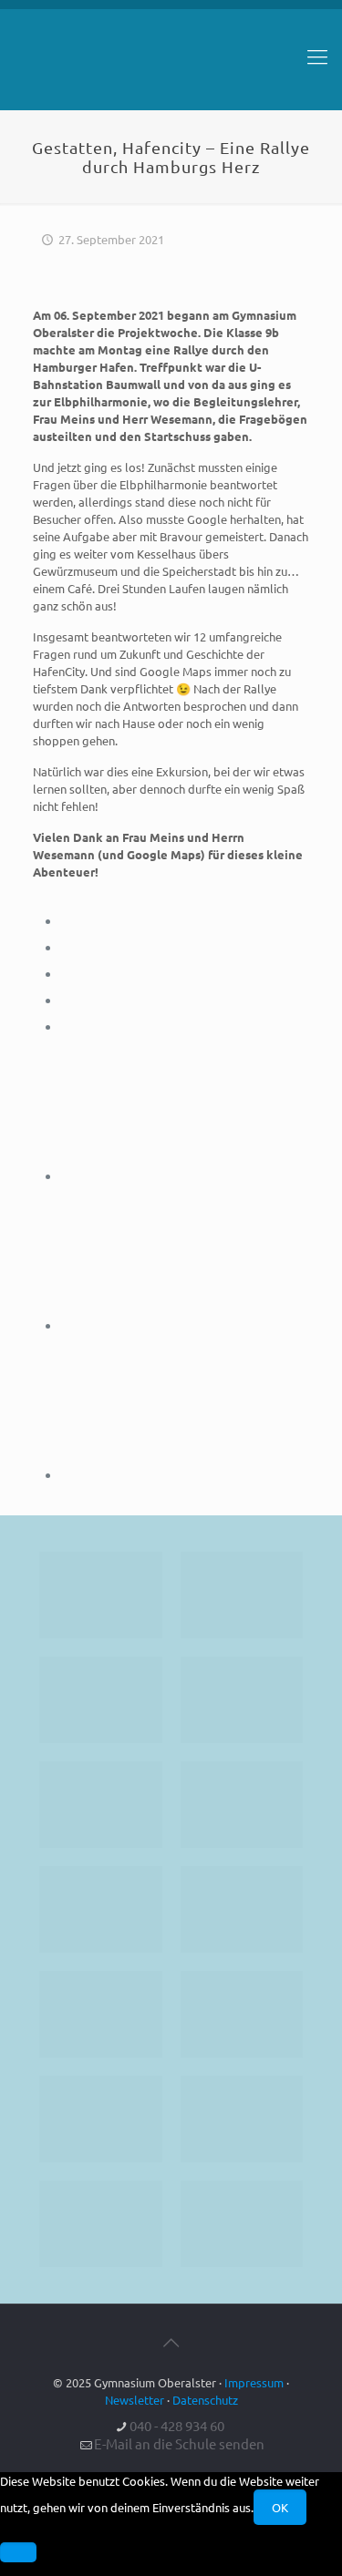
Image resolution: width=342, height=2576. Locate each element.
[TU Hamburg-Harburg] (101, 1909)
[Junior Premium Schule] (242, 1805)
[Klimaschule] (242, 1700)
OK (280, 2507)
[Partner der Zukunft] (242, 2224)
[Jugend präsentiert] (101, 1700)
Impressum (254, 2382)
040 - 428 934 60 (177, 2425)
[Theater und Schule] (242, 1909)
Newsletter (135, 2400)
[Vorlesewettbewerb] (242, 2014)
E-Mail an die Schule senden (179, 2443)
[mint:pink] (101, 1805)
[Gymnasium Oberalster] (171, 65)
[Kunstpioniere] (101, 2119)
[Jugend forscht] (101, 2224)
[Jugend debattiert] (242, 1595)
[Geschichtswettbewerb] (242, 2119)
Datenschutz (205, 2400)
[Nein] (18, 2552)
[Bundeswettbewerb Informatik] (101, 1595)
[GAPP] (101, 2014)
